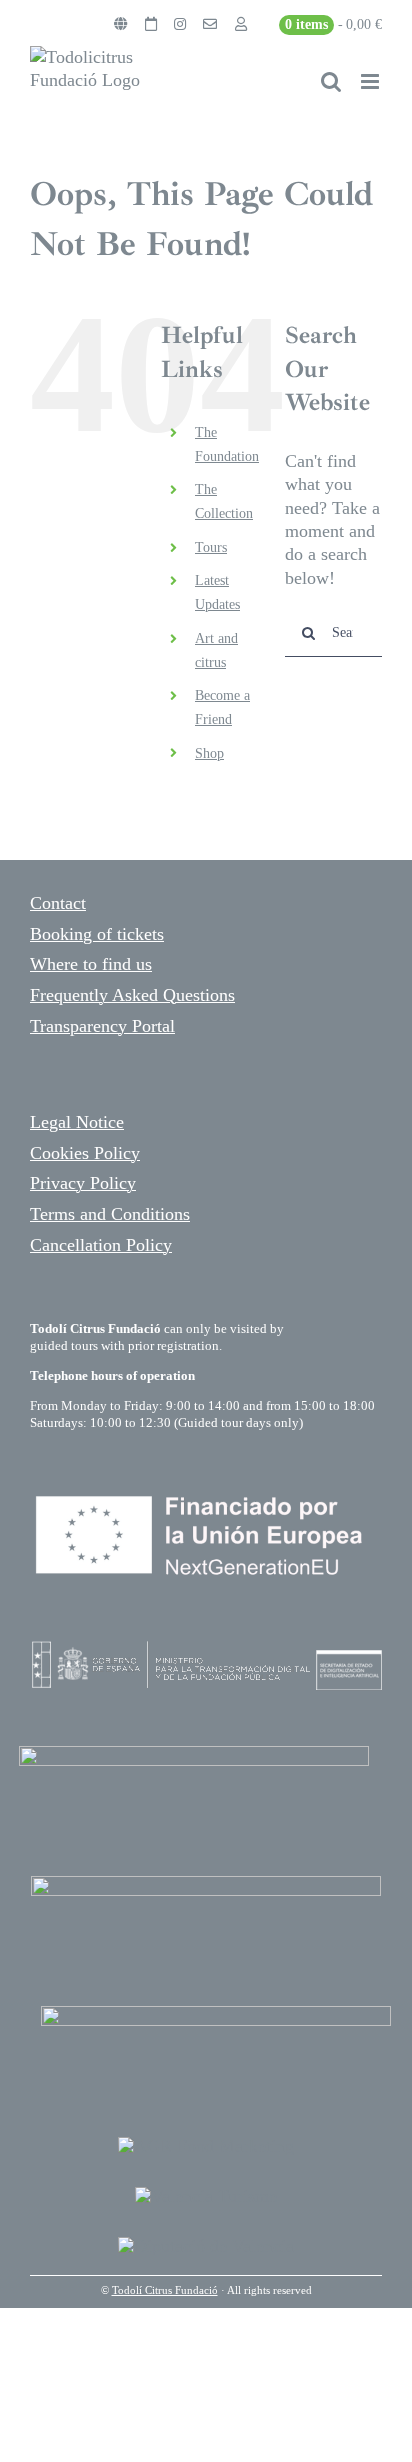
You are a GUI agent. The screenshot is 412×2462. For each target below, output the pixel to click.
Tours (211, 547)
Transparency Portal (102, 1026)
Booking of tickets (97, 934)
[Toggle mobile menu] (371, 81)
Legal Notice (77, 1122)
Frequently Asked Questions (132, 995)
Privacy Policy (83, 1183)
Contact (58, 903)
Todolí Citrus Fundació (165, 2290)
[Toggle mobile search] (331, 81)
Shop (209, 753)
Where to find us (91, 964)
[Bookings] (151, 25)
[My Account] (241, 25)
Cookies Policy (85, 1153)
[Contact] (210, 25)
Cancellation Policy (101, 1245)
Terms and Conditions (110, 1214)
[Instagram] (180, 25)
